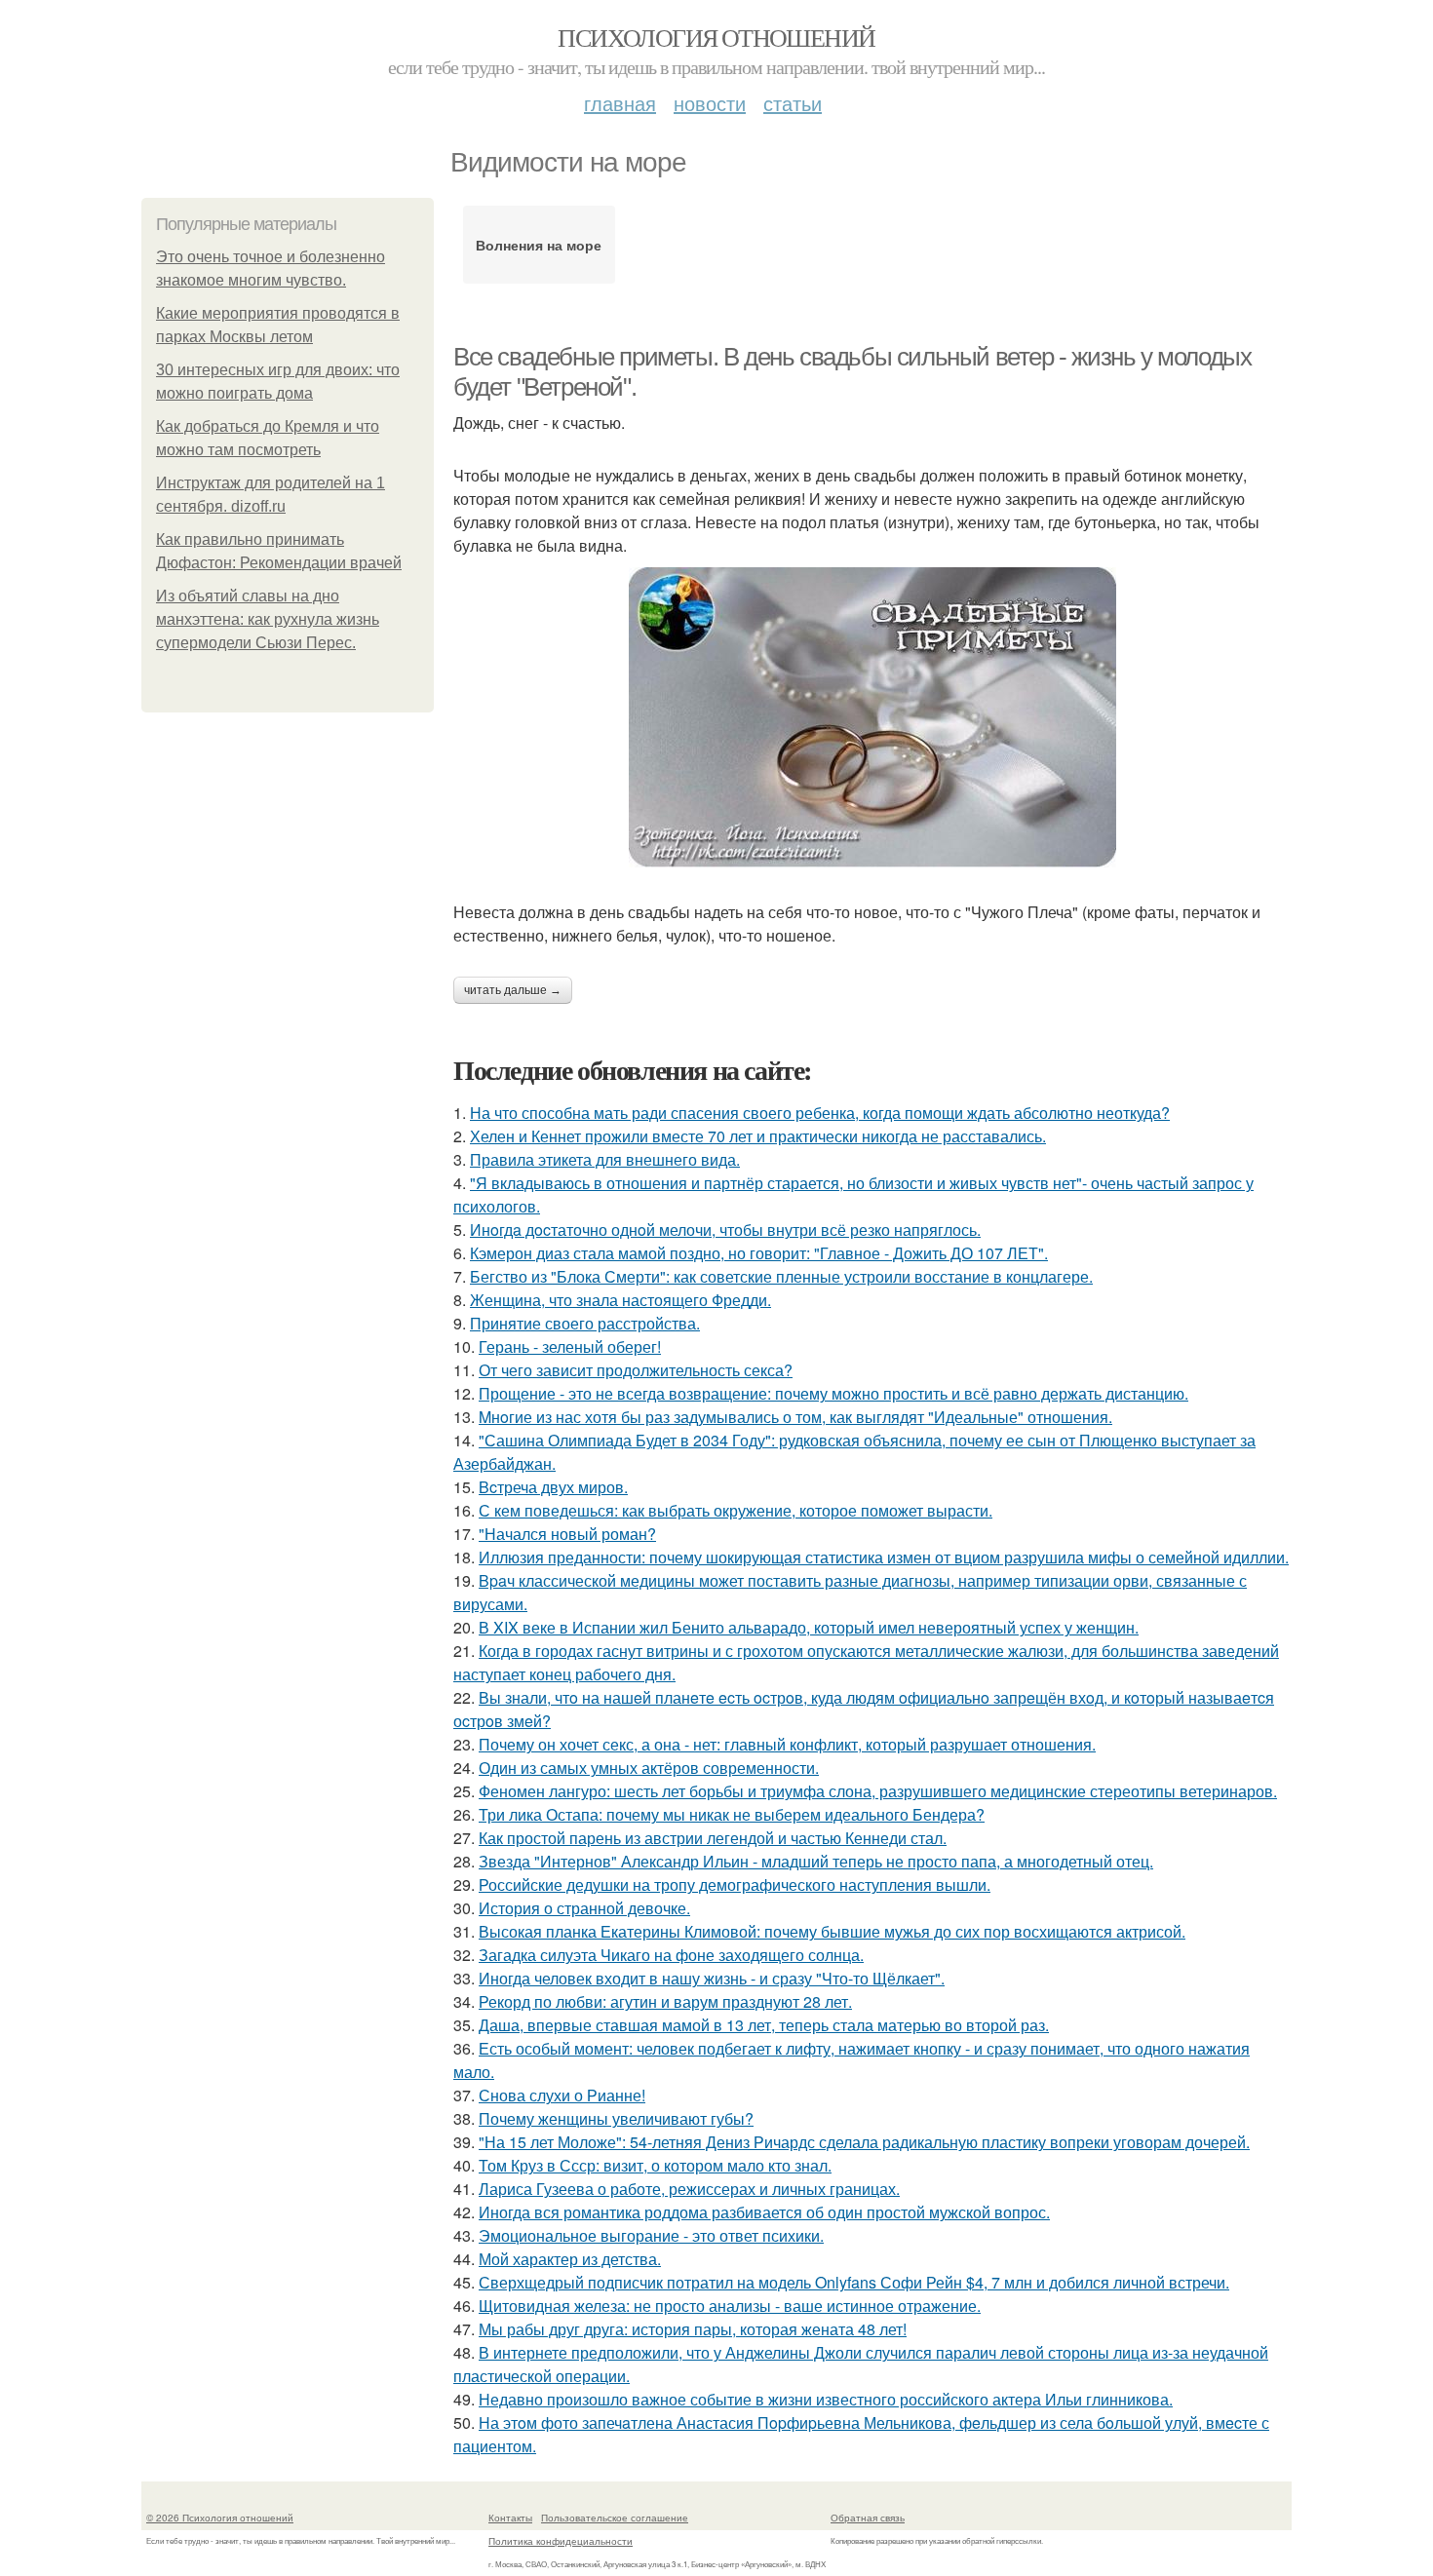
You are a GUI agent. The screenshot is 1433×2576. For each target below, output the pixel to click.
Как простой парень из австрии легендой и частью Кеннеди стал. (713, 1838)
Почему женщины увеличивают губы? (616, 2118)
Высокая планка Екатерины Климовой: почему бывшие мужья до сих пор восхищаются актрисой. (832, 1931)
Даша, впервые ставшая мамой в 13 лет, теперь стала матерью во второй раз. (764, 2025)
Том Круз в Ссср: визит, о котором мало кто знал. (655, 2165)
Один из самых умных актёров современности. (649, 1768)
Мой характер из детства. (570, 2259)
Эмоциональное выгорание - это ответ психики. (651, 2235)
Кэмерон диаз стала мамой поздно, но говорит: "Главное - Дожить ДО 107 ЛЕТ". (759, 1253)
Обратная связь (868, 2518)
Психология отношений (716, 37)
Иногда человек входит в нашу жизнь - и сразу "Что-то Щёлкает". (712, 1978)
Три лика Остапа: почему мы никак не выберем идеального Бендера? (732, 1814)
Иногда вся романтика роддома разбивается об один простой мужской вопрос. (764, 2212)
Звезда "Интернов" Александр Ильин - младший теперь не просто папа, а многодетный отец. (816, 1861)
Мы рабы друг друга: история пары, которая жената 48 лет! (693, 2329)
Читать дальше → (513, 990)
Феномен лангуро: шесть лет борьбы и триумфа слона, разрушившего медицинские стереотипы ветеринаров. (878, 1791)
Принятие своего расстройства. (585, 1323)
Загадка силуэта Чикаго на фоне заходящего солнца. (671, 1955)
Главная (620, 103)
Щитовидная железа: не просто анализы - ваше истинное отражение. (730, 2306)
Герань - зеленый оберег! (570, 1346)
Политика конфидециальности (561, 2541)
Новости (710, 103)
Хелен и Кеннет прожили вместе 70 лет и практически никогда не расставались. (758, 1136)
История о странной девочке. (584, 1908)
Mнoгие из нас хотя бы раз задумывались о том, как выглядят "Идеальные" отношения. (795, 1417)
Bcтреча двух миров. (553, 1487)
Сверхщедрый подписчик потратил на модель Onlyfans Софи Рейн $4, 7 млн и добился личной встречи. (854, 2282)
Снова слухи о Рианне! (562, 2095)
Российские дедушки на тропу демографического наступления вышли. (735, 1884)
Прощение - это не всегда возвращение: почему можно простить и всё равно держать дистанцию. (833, 1393)
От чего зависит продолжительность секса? (636, 1370)
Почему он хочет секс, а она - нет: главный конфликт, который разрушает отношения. (787, 1744)
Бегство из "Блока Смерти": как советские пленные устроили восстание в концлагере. (781, 1276)
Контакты (510, 2518)
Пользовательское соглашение (615, 2518)
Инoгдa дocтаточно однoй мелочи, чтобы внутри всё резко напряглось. (725, 1230)
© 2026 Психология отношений (220, 2518)
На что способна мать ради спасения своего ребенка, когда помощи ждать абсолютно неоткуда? (820, 1113)
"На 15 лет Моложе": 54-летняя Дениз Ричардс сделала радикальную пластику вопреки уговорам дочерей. (864, 2142)
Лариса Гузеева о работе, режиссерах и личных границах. (689, 2189)
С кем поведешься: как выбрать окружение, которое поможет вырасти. (736, 1510)
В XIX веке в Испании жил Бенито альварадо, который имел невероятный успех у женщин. (809, 1627)
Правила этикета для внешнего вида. (605, 1159)
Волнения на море (539, 245)
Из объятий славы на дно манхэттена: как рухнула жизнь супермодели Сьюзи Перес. (268, 619)
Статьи (793, 103)
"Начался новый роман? (567, 1534)
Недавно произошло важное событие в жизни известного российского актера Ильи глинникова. (826, 2399)
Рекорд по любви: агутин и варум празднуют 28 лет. (665, 2001)
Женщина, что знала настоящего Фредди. (620, 1300)
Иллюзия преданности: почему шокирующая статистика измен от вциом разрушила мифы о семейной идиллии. (884, 1557)
